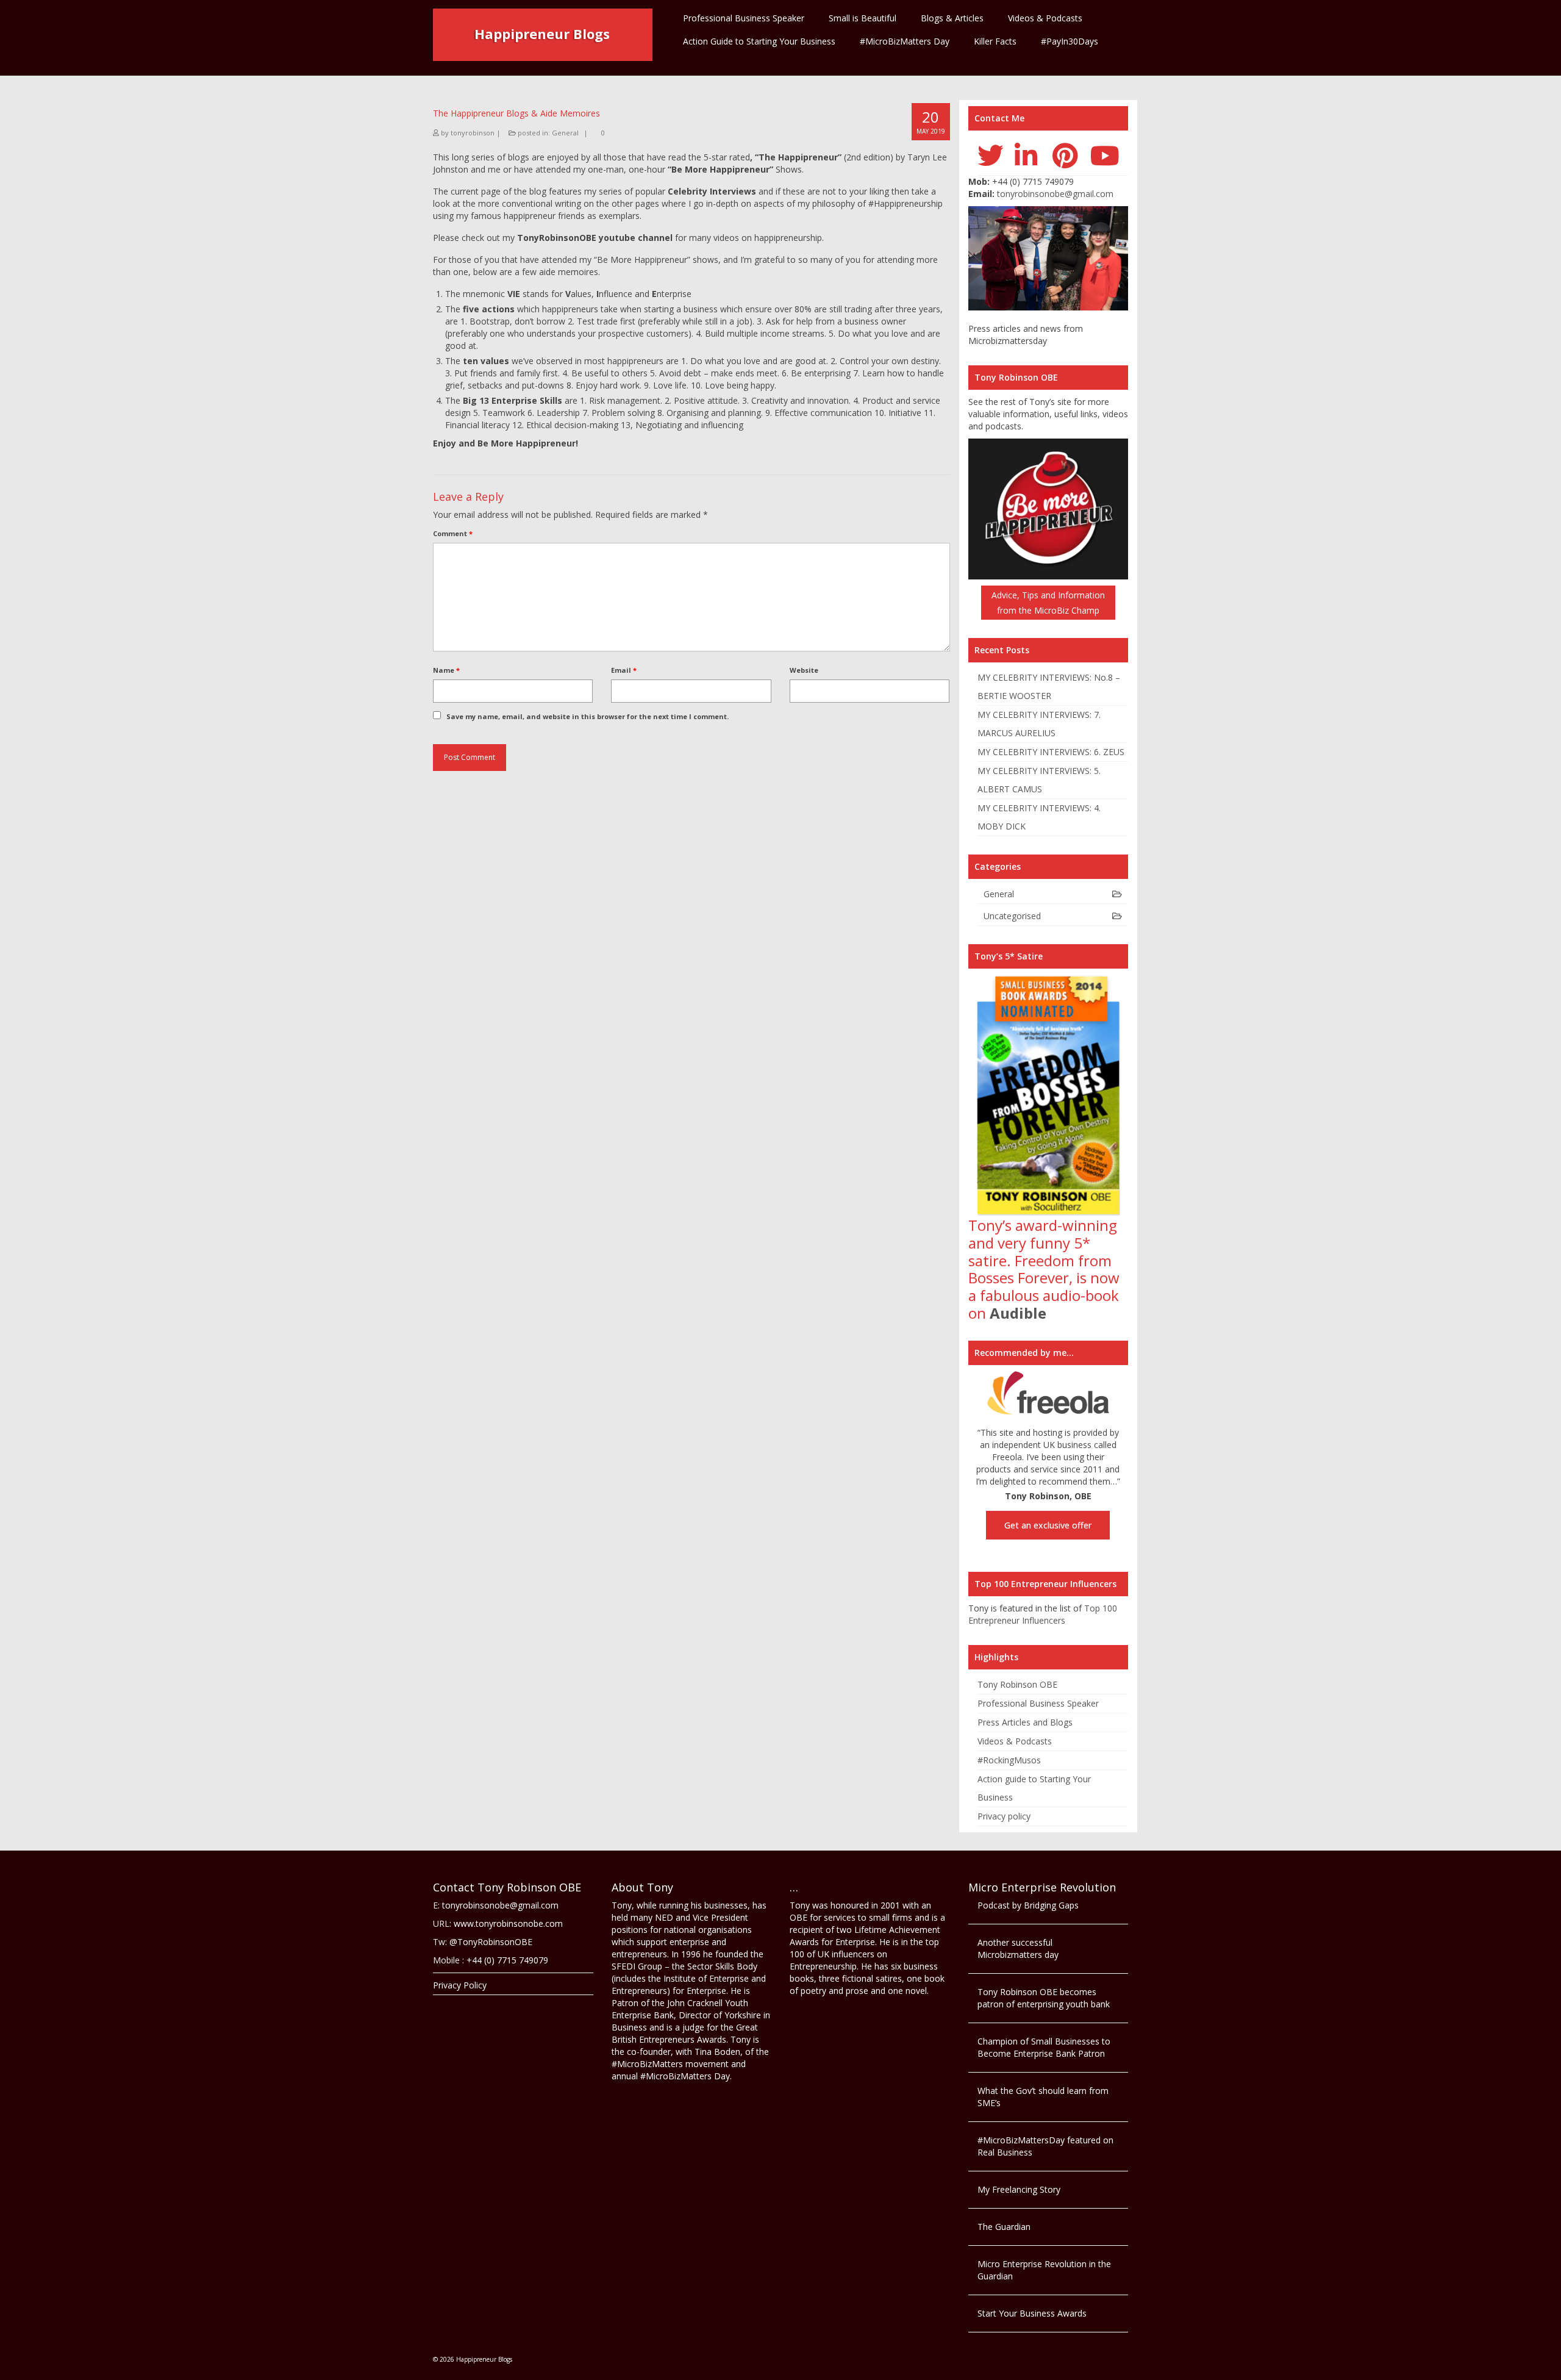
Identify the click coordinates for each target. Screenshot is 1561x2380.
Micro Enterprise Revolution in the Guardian (1044, 2270)
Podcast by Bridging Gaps (1028, 1905)
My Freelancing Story (1019, 2189)
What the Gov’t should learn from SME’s (1043, 2097)
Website (804, 670)
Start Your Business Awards (1032, 2313)
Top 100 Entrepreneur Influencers (1043, 1614)
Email (624, 670)
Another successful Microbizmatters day (1018, 1948)
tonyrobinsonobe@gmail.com (1055, 194)
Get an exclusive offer (1048, 1525)
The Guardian (1004, 2227)
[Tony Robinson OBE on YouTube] (1105, 155)
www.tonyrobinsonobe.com (508, 1923)
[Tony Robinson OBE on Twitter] (991, 155)
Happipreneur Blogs (542, 34)
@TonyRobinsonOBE (491, 1942)
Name (446, 670)
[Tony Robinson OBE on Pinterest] (1065, 155)
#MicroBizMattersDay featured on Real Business (1045, 2146)
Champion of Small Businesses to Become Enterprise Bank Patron (1044, 2047)
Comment (453, 533)
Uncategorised (1012, 916)
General (565, 133)
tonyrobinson (473, 133)
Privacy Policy (460, 1985)
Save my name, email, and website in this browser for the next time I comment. (588, 716)
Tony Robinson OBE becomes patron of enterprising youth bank (1044, 1998)
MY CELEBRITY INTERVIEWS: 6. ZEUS (1051, 752)
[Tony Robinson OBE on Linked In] (1026, 155)
